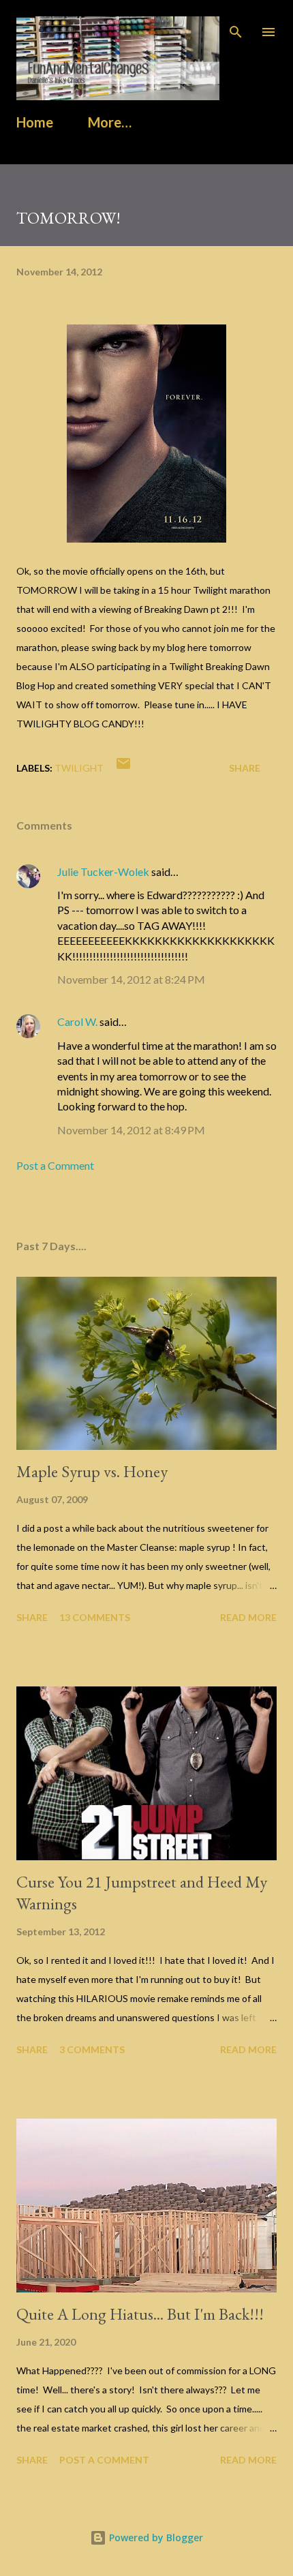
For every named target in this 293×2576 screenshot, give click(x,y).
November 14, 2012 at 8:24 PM (131, 979)
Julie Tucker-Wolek (103, 872)
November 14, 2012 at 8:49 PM (131, 1130)
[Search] (236, 25)
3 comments (92, 2049)
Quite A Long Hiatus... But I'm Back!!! (140, 2314)
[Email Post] (123, 768)
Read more (248, 1617)
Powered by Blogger (155, 2537)
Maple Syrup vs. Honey (92, 1471)
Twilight (79, 768)
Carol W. (77, 1021)
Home (35, 122)
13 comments (95, 1617)
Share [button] (245, 768)
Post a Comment (55, 1165)
